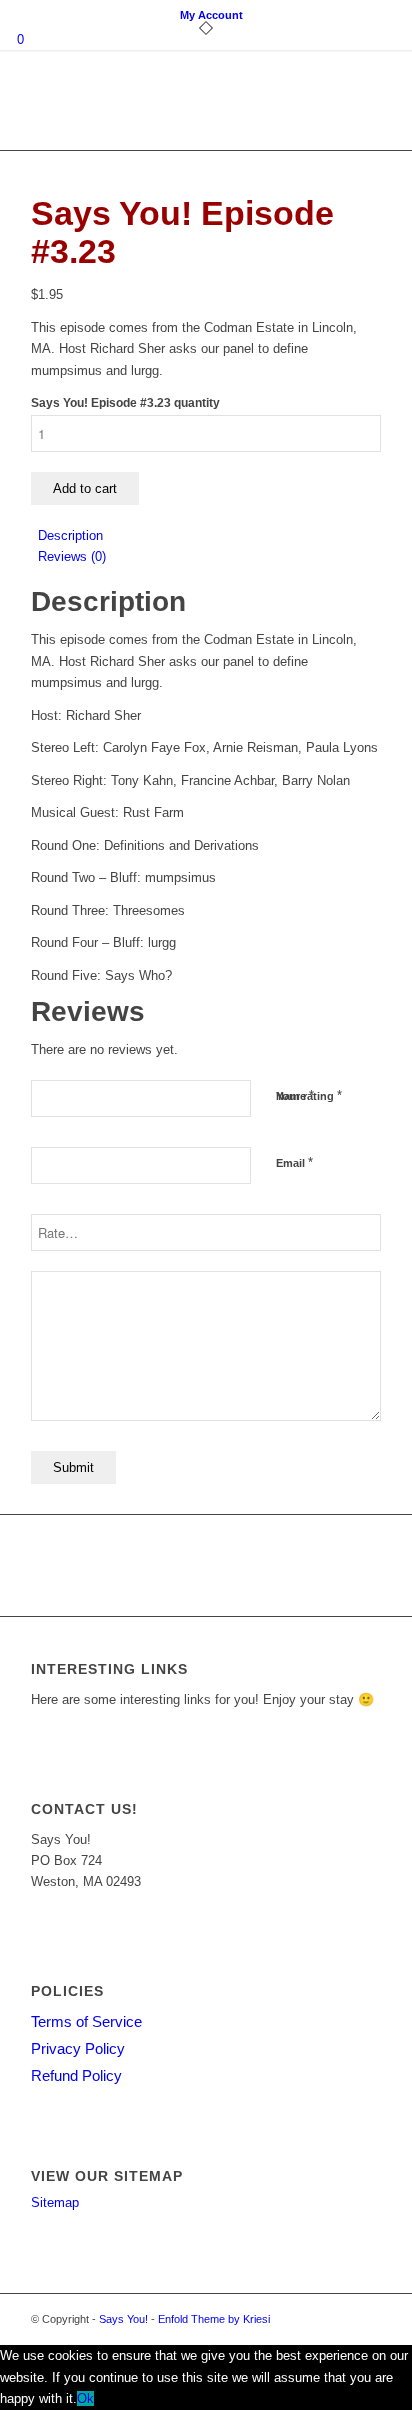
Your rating (309, 1095)
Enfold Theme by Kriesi (214, 2319)
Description (70, 535)
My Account (211, 15)
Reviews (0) (72, 556)
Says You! (123, 2319)
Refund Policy (76, 2075)
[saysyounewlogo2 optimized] (171, 110)
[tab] (209, 535)
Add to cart (85, 488)
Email (294, 1162)
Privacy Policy (78, 2048)
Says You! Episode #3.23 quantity (125, 403)
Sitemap (55, 2202)
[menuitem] (211, 15)
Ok (85, 2398)
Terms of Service (86, 2021)
